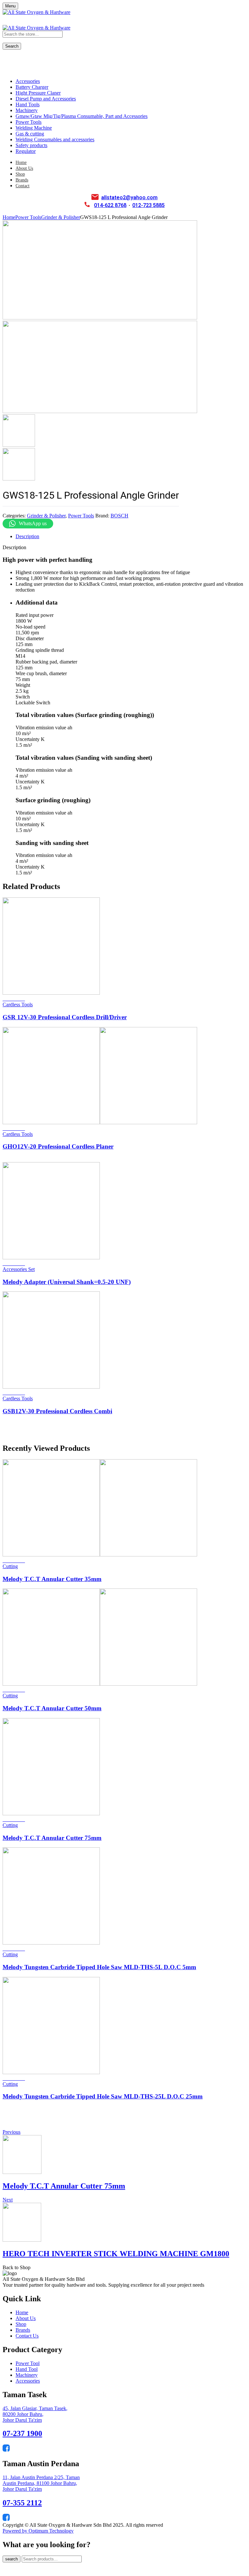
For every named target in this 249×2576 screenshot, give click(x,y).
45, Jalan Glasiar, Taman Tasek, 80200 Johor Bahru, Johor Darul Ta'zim (35, 2414)
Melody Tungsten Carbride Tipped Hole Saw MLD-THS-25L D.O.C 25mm (103, 2096)
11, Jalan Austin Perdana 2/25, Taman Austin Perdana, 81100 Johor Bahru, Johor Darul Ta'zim (41, 2483)
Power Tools (28, 217)
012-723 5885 (148, 205)
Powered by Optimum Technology (38, 2531)
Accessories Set (19, 1269)
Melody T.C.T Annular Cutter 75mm (52, 1838)
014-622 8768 (110, 205)
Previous (12, 2132)
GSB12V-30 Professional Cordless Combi (57, 1411)
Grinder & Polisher (61, 217)
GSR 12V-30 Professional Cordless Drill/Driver (65, 1017)
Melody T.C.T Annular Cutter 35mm (52, 1579)
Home (9, 217)
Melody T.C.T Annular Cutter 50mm (52, 1708)
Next (8, 2200)
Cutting (10, 1566)
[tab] (131, 537)
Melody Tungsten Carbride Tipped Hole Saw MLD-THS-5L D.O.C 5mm (99, 1967)
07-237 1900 (22, 2433)
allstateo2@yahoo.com (129, 198)
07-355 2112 (22, 2503)
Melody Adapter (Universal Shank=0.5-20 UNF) (67, 1282)
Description (27, 536)
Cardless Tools (18, 1005)
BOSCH (119, 516)
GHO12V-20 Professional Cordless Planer (58, 1146)
